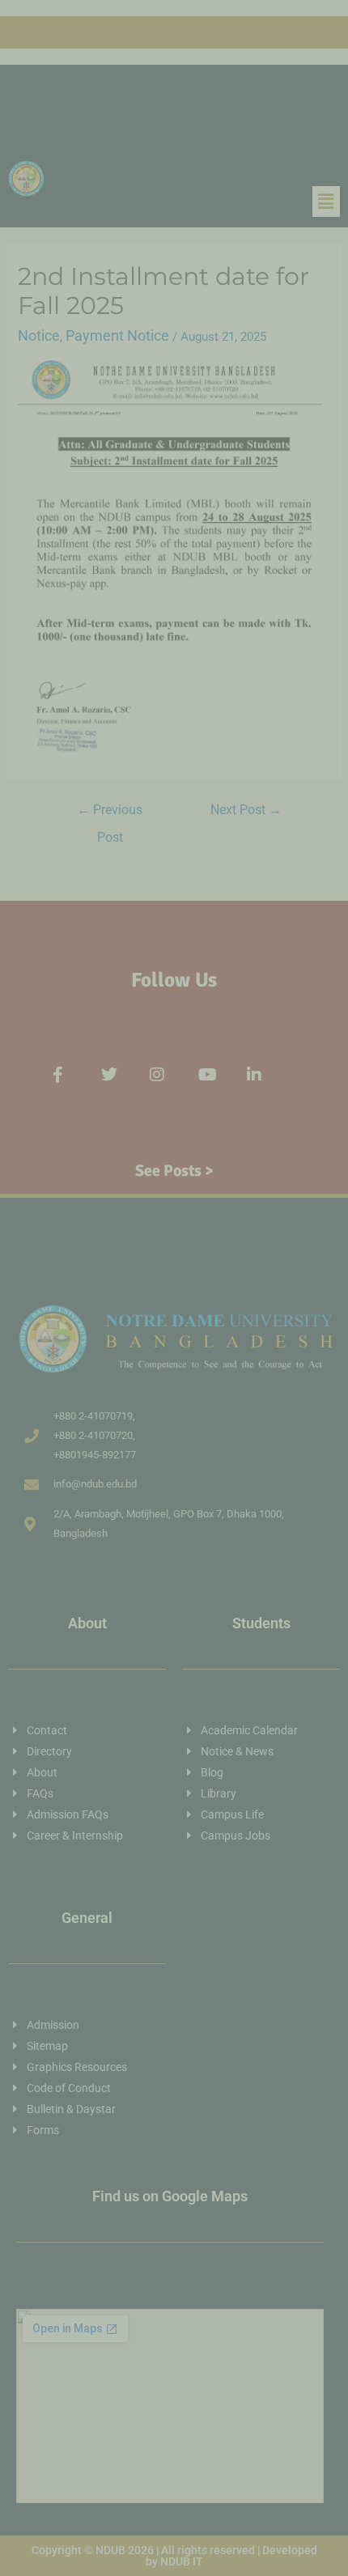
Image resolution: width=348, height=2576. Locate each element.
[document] (174, 1288)
